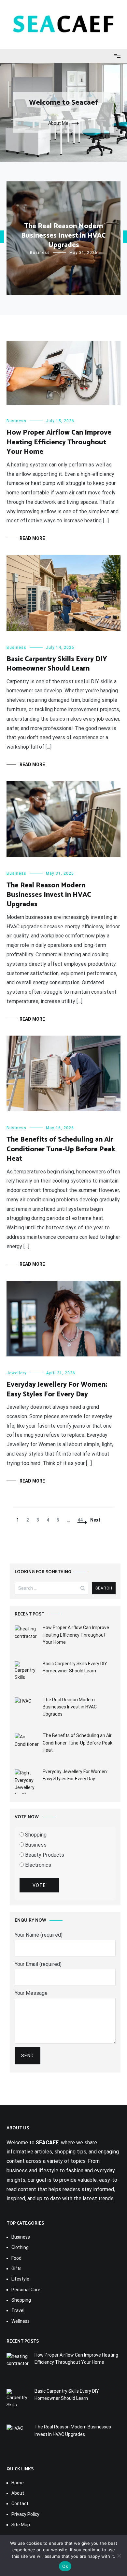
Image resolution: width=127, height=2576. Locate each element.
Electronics (37, 1865)
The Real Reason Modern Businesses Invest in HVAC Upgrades (63, 236)
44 (82, 1520)
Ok (65, 2566)
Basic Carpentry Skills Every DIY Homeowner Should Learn (57, 664)
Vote (39, 1885)
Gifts (16, 2269)
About (18, 2493)
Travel (18, 2310)
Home (18, 2483)
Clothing (20, 2247)
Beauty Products (44, 1855)
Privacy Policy (25, 2514)
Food (16, 2258)
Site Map (21, 2525)
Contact (20, 2504)
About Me (58, 123)
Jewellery (17, 1373)
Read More (32, 538)
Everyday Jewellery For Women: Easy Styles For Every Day (57, 1389)
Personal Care (26, 2290)
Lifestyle (20, 2279)
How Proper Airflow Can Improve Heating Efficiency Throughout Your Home (59, 442)
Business (40, 253)
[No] (119, 2556)
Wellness (21, 2321)
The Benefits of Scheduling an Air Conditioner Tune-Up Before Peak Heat (61, 1149)
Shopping (35, 1835)
